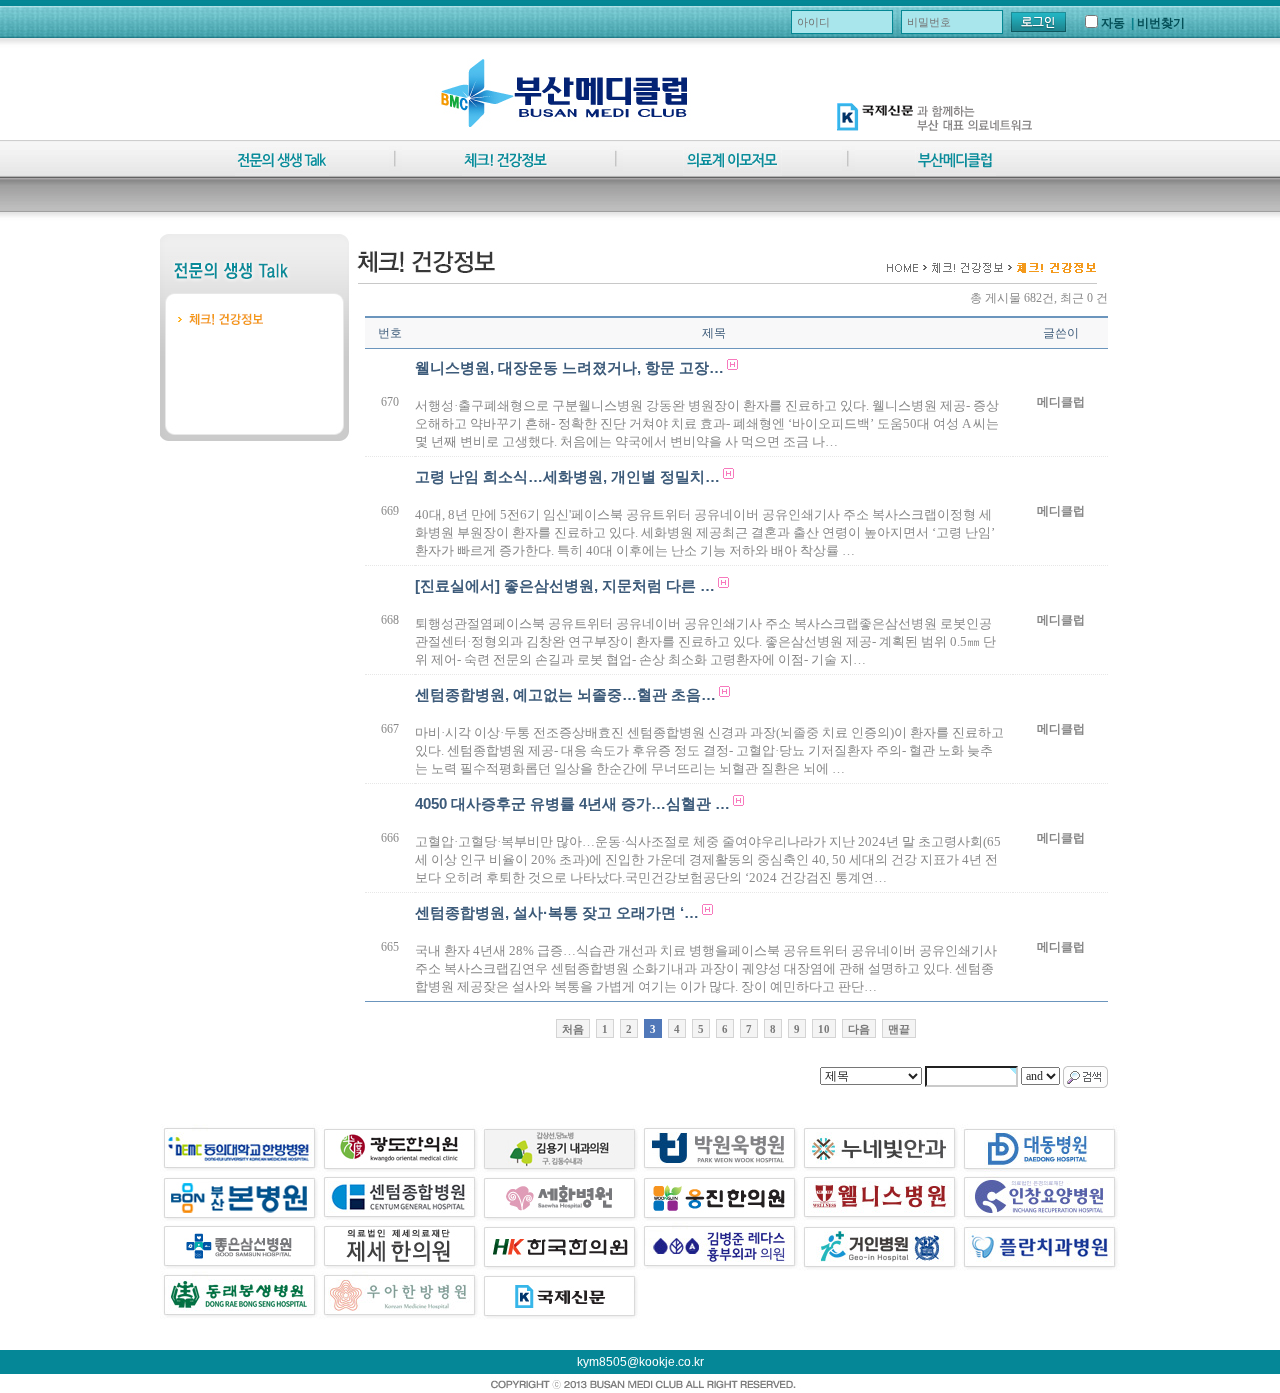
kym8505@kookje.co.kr (640, 1362)
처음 (573, 1029)
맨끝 (899, 1029)
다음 (859, 1029)
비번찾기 (1161, 23)
